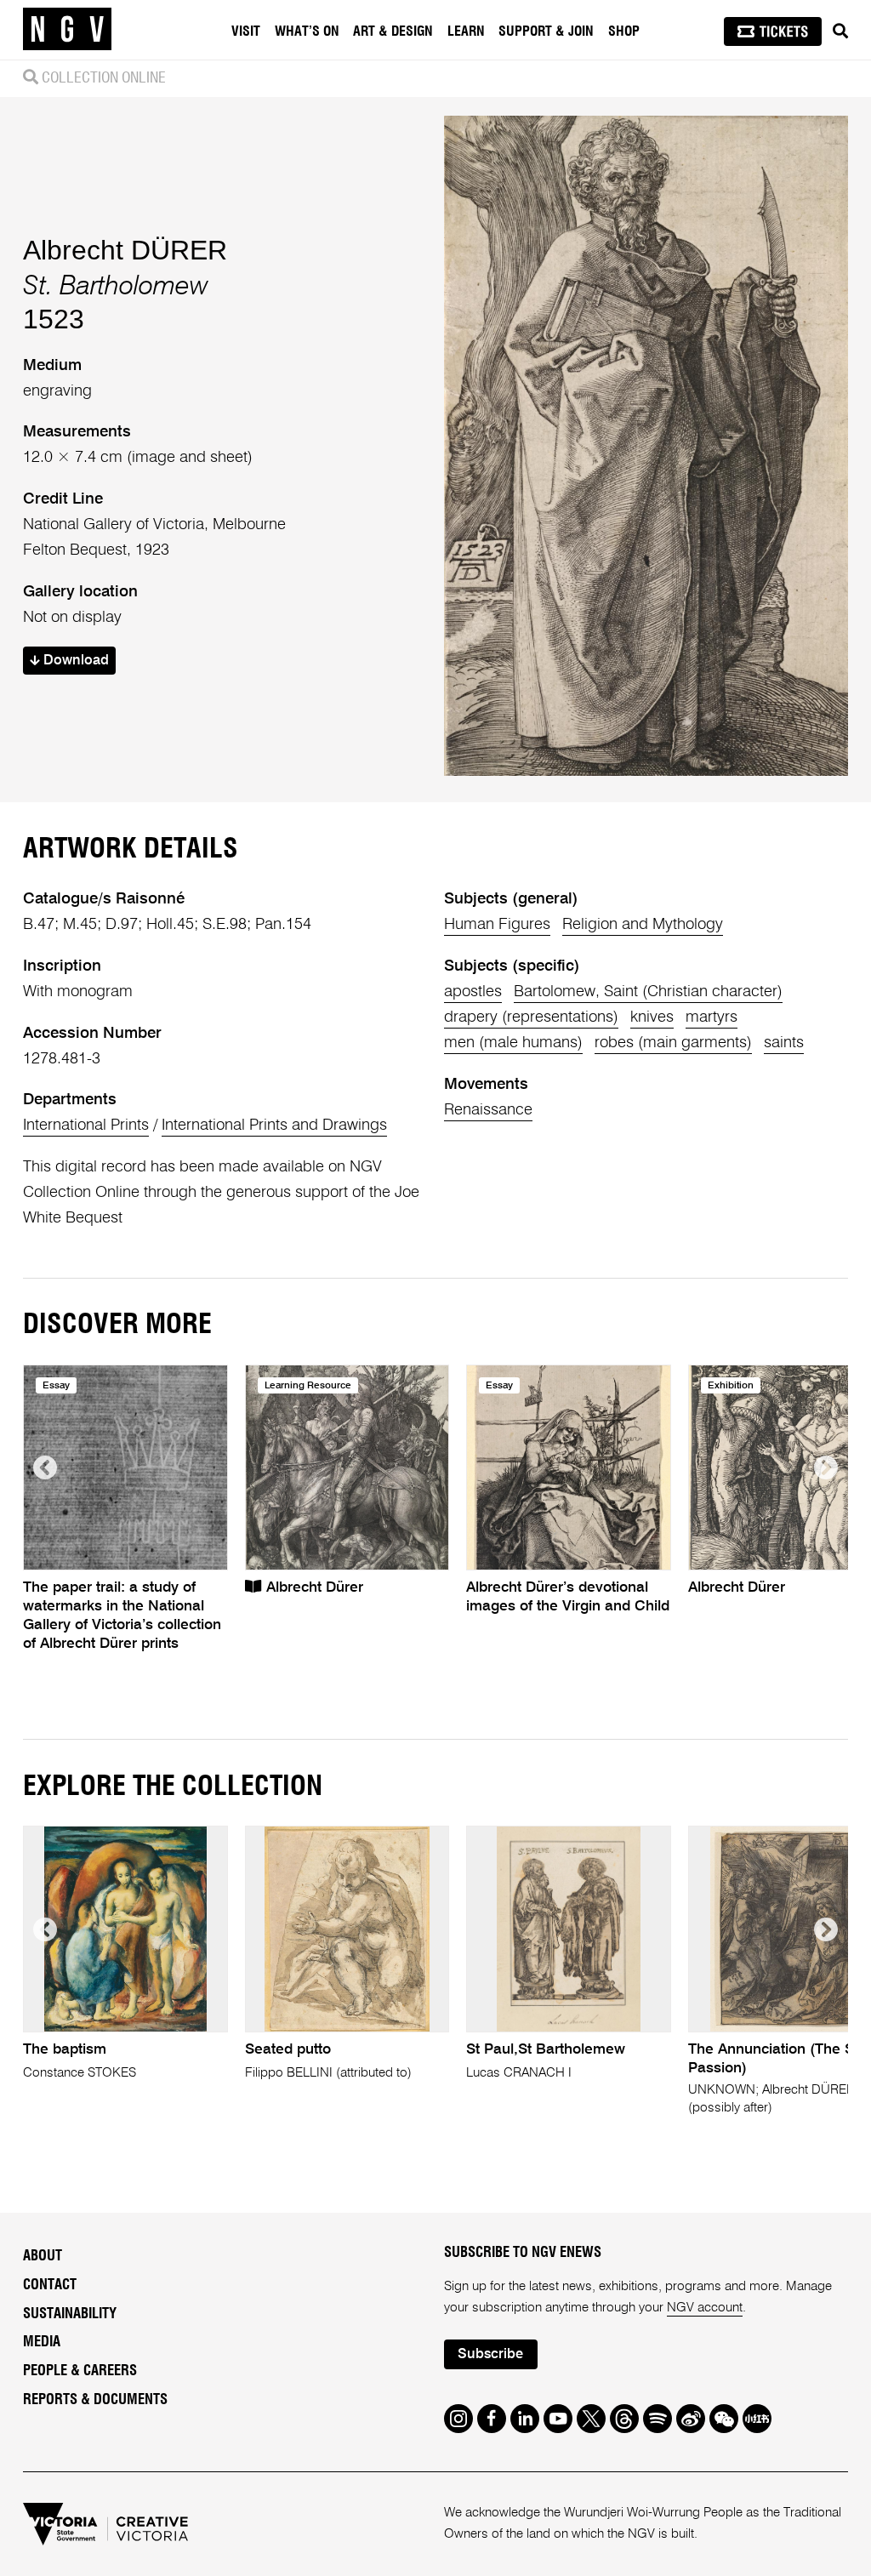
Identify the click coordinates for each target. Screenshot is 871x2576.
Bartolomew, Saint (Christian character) (648, 992)
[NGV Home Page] (67, 30)
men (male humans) (513, 1043)
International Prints (86, 1126)
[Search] (840, 31)
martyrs (712, 1017)
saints (784, 1043)
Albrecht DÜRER (125, 250)
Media (42, 2342)
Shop (624, 31)
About (43, 2256)
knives (652, 1017)
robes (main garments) (673, 1043)
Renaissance (488, 1110)
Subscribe (490, 2354)
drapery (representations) (531, 1017)
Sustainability (70, 2314)
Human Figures (497, 925)
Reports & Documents (95, 2400)
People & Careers (80, 2371)
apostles (473, 992)
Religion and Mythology (643, 925)
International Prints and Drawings (274, 1126)
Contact (50, 2285)
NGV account (705, 2308)
